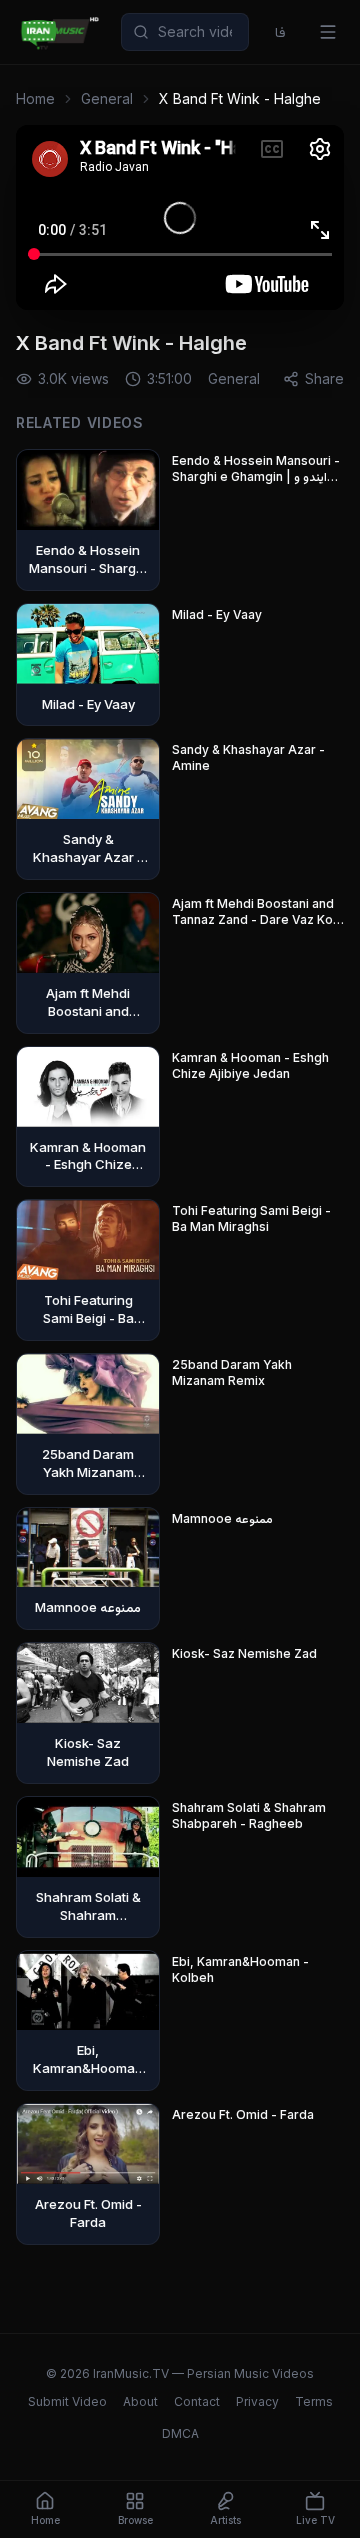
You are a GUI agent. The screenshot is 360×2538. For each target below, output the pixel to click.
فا (280, 31)
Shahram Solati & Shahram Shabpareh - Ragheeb (249, 1815)
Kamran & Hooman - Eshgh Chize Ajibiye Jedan (250, 1065)
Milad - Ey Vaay (217, 614)
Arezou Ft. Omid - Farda (243, 2114)
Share (324, 378)
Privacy (257, 2401)
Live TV (315, 2520)
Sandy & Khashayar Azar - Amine (248, 757)
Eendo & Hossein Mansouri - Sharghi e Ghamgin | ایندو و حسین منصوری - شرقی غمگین (256, 469)
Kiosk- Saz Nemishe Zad (244, 1653)
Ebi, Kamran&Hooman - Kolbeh (240, 1969)
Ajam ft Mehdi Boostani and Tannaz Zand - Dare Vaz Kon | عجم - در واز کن (256, 912)
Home (35, 98)
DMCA (180, 2433)
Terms (314, 2401)
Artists (225, 2520)
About (140, 2401)
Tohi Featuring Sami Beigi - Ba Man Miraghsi (251, 1218)
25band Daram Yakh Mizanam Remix (232, 1372)
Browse (135, 2520)
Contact (197, 2401)
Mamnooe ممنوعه (222, 1518)
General (107, 98)
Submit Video (67, 2401)
